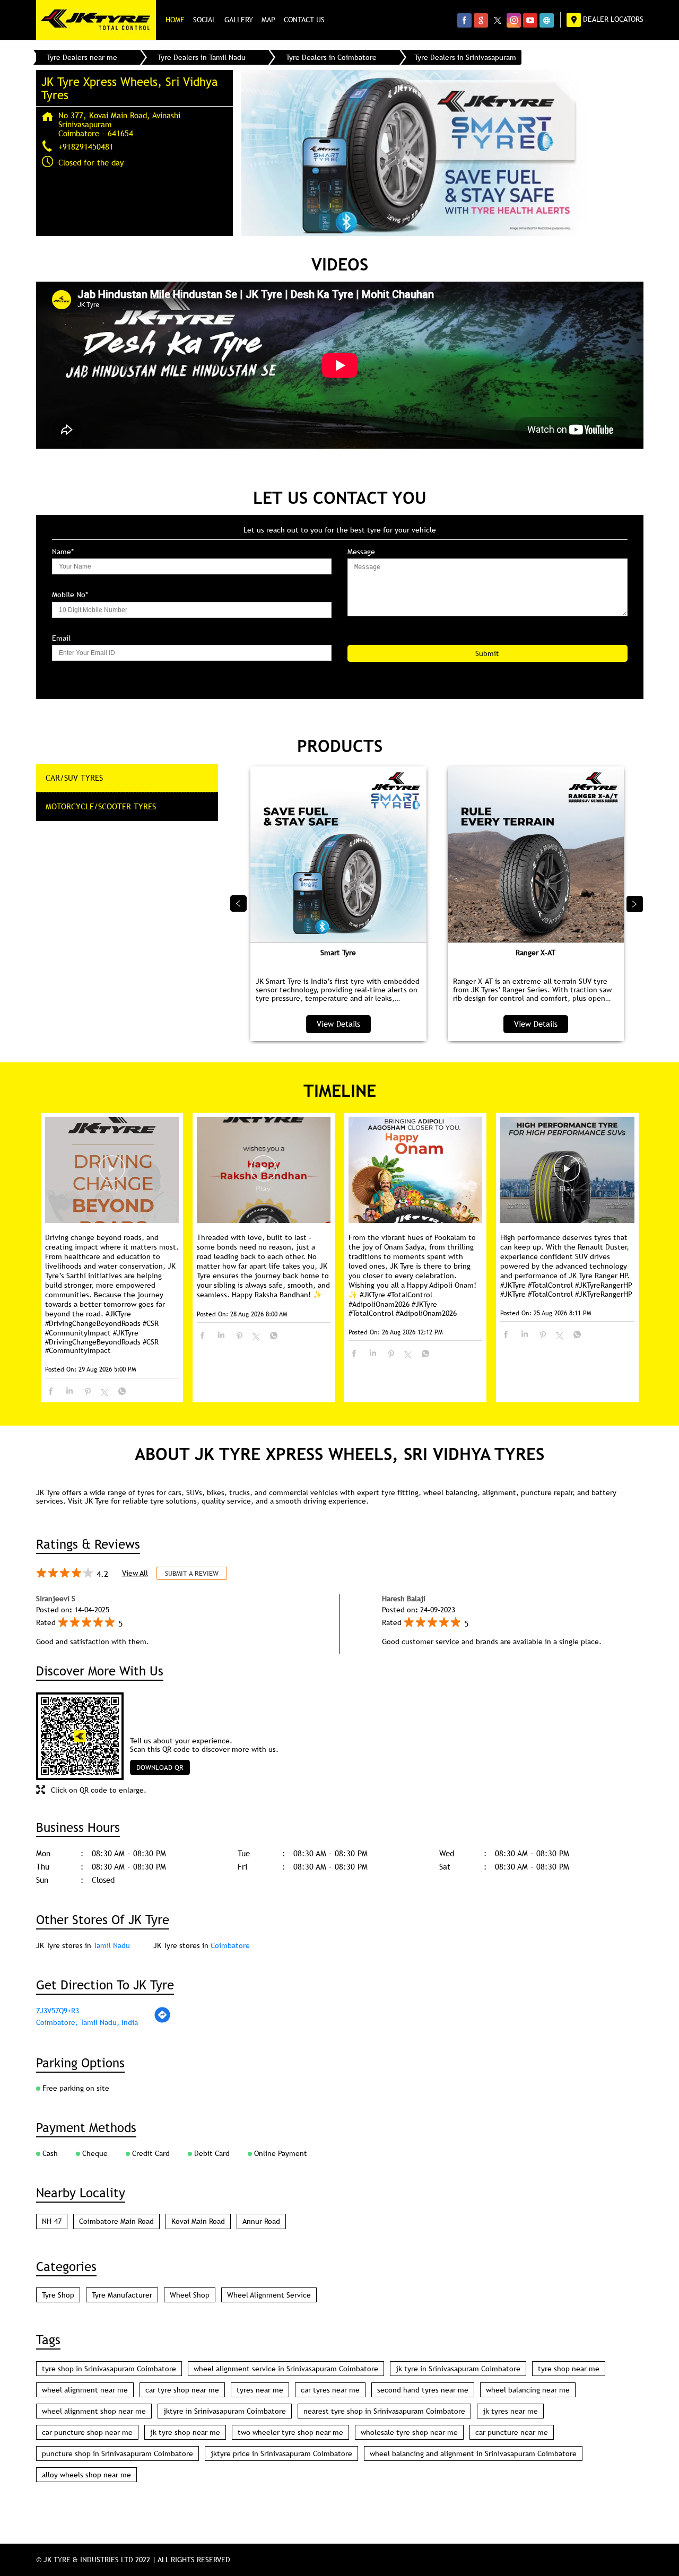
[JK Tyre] (96, 20)
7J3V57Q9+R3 (58, 2011)
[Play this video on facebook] (112, 1174)
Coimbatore (230, 1945)
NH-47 (52, 2221)
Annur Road (261, 2221)
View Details (338, 1024)
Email (61, 638)
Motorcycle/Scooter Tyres (101, 806)
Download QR (160, 1767)
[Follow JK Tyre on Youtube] (530, 20)
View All (135, 1573)
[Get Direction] (162, 2021)
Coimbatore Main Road (116, 2221)
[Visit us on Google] (481, 20)
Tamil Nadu (112, 1945)
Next (635, 904)
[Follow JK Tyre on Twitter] (497, 20)
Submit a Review (192, 1573)
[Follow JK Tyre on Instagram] (514, 20)
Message (361, 552)
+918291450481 (86, 146)
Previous (239, 904)
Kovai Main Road (198, 2221)
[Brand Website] (547, 20)
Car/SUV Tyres (74, 778)
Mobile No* (70, 595)
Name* (63, 552)
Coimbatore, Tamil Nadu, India (87, 2022)
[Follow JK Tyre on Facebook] (464, 20)
